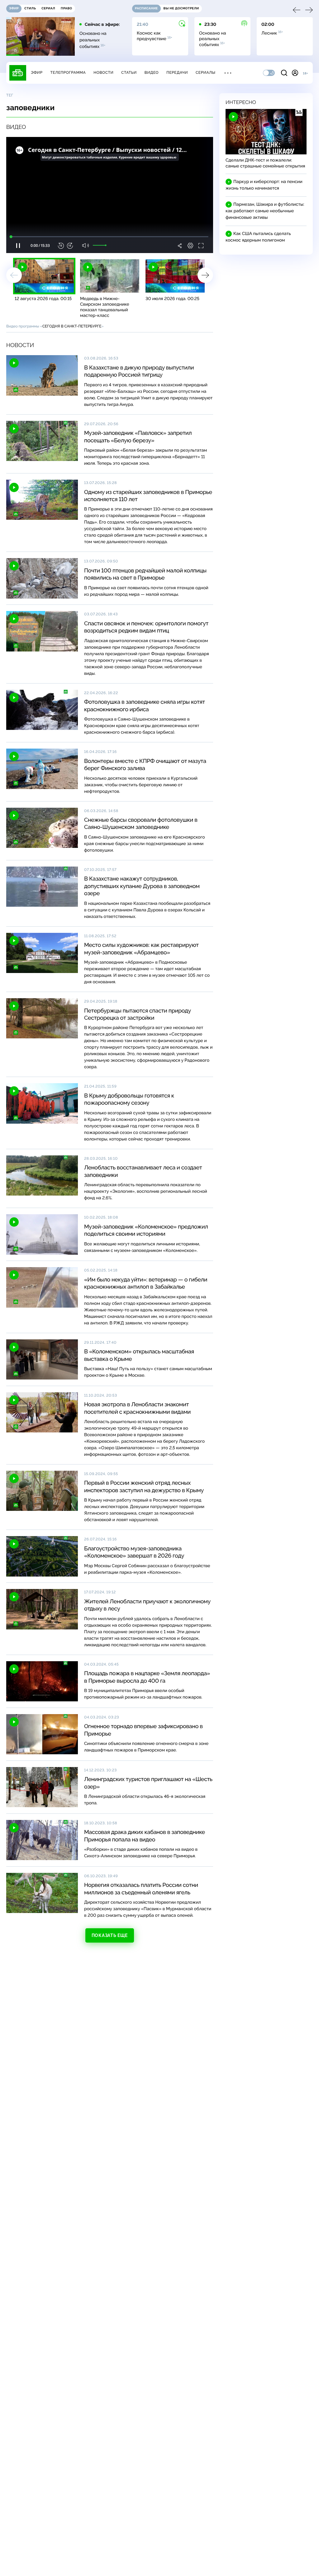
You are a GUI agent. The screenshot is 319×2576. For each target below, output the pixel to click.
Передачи (177, 73)
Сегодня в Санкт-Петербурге (72, 326)
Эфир (37, 73)
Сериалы (206, 73)
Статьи (129, 73)
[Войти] (295, 73)
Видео (152, 73)
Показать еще (110, 1935)
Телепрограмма (68, 73)
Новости (103, 73)
